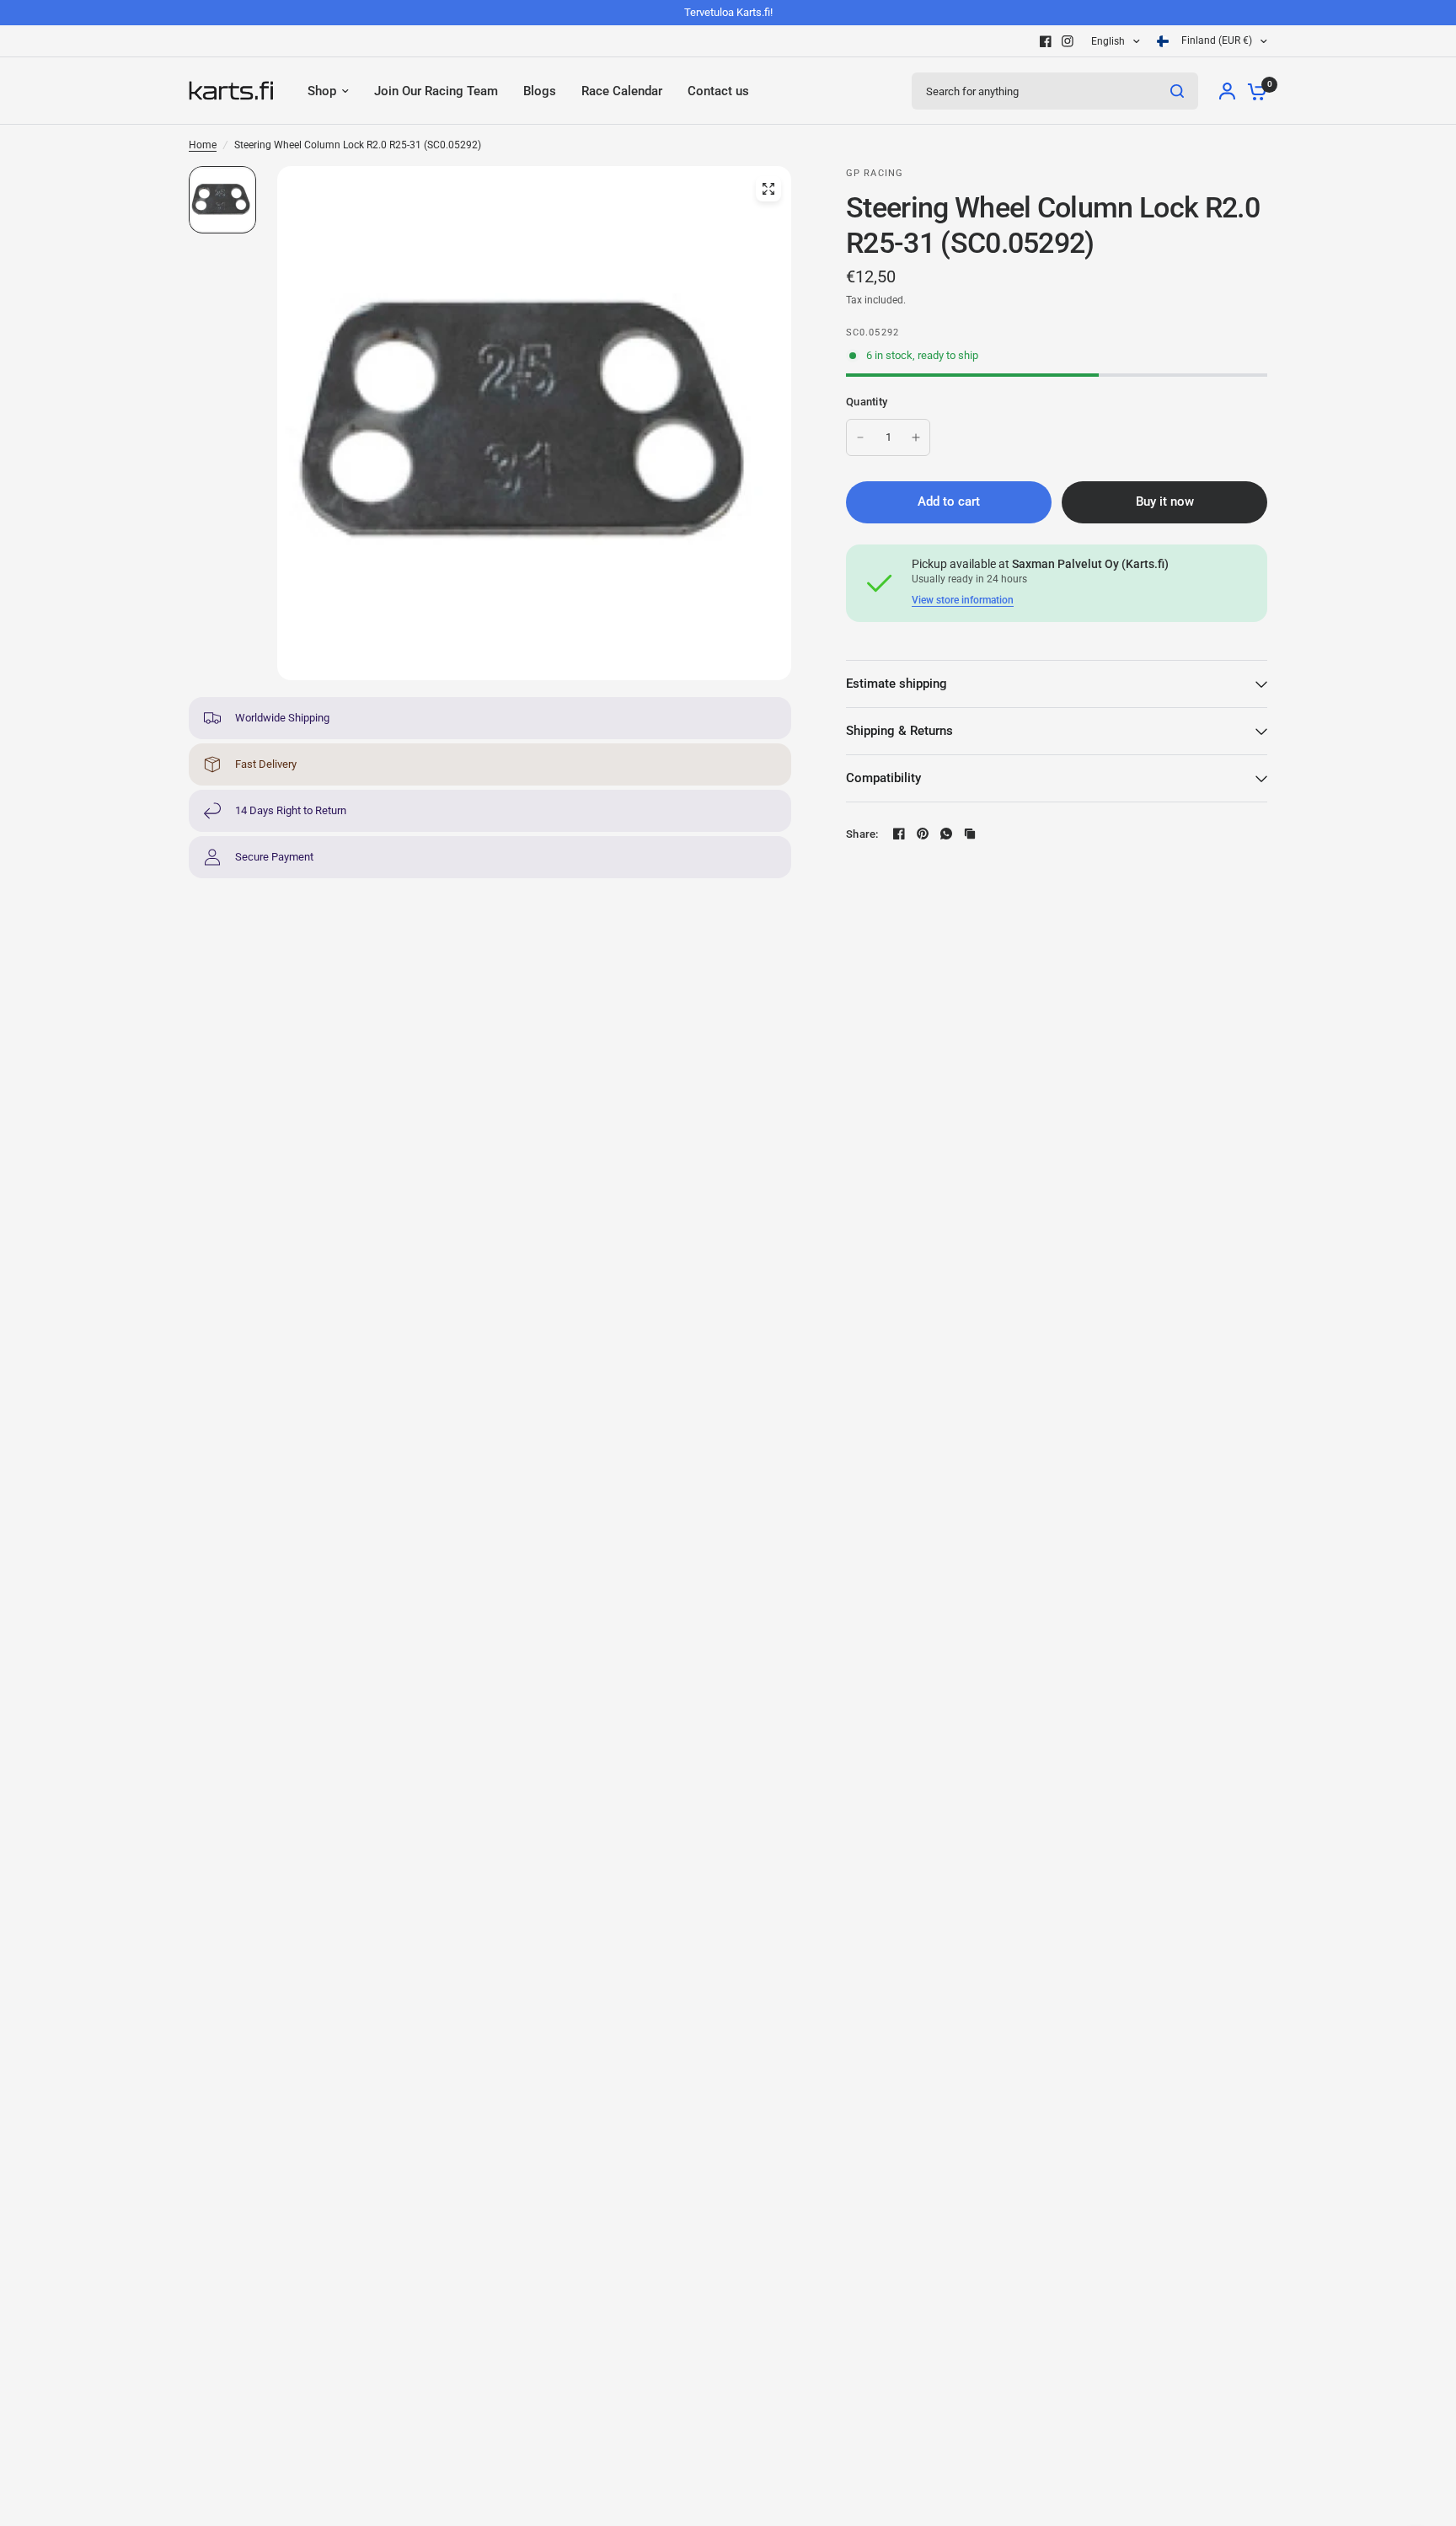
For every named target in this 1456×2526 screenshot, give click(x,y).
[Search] (1177, 91)
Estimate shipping (897, 684)
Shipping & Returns (899, 731)
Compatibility (883, 778)
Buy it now (1165, 501)
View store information (963, 600)
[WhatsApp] (946, 834)
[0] (1253, 91)
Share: (862, 834)
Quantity (867, 402)
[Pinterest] (923, 834)
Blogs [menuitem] (540, 91)
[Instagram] (1068, 41)
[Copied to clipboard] (970, 834)
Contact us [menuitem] (718, 91)
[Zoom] (768, 189)
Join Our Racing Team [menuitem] (436, 91)
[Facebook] (1046, 41)
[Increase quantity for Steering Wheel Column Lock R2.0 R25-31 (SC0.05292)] (916, 437)
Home (203, 145)
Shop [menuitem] (322, 91)
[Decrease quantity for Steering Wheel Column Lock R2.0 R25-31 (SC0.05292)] (860, 437)
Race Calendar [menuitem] (622, 91)
